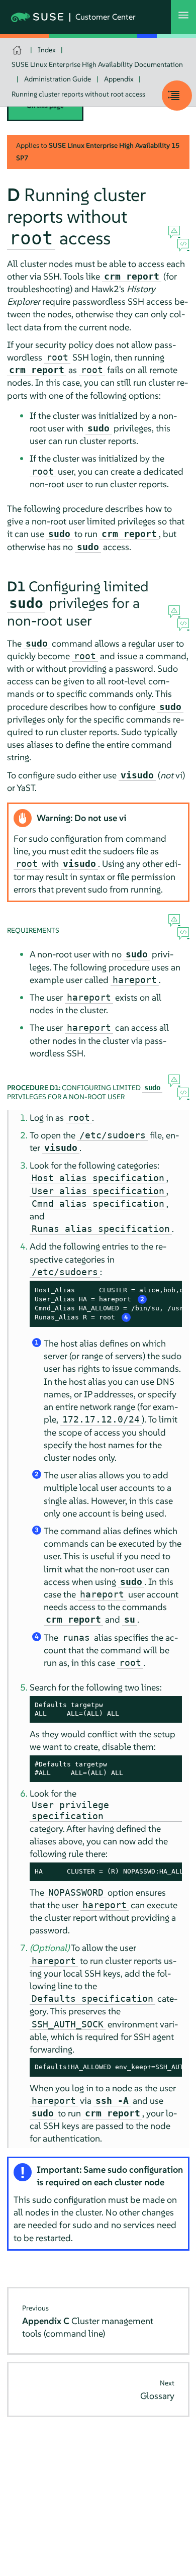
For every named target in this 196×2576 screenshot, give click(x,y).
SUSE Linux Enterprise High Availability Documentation (97, 64)
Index (47, 50)
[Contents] (177, 96)
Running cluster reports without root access (78, 94)
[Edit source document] (183, 245)
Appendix (119, 79)
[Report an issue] (174, 232)
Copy (169, 1290)
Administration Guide (58, 79)
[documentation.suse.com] (18, 50)
